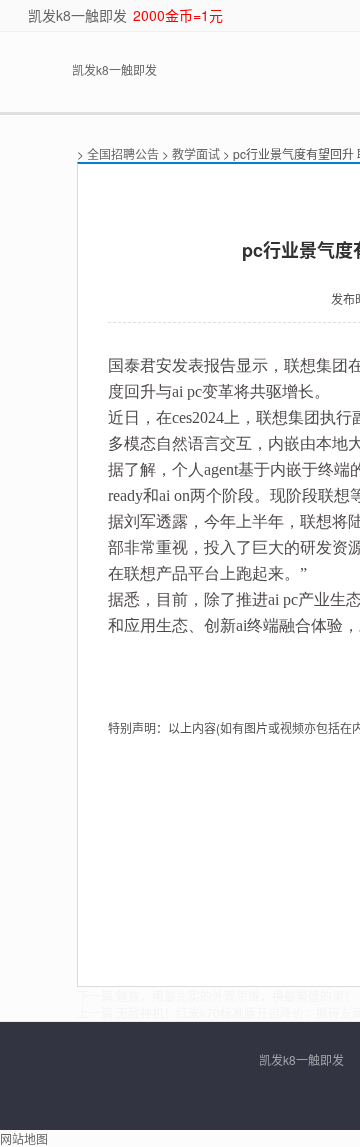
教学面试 (196, 153)
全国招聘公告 (123, 153)
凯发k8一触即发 (77, 15)
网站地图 (24, 1138)
